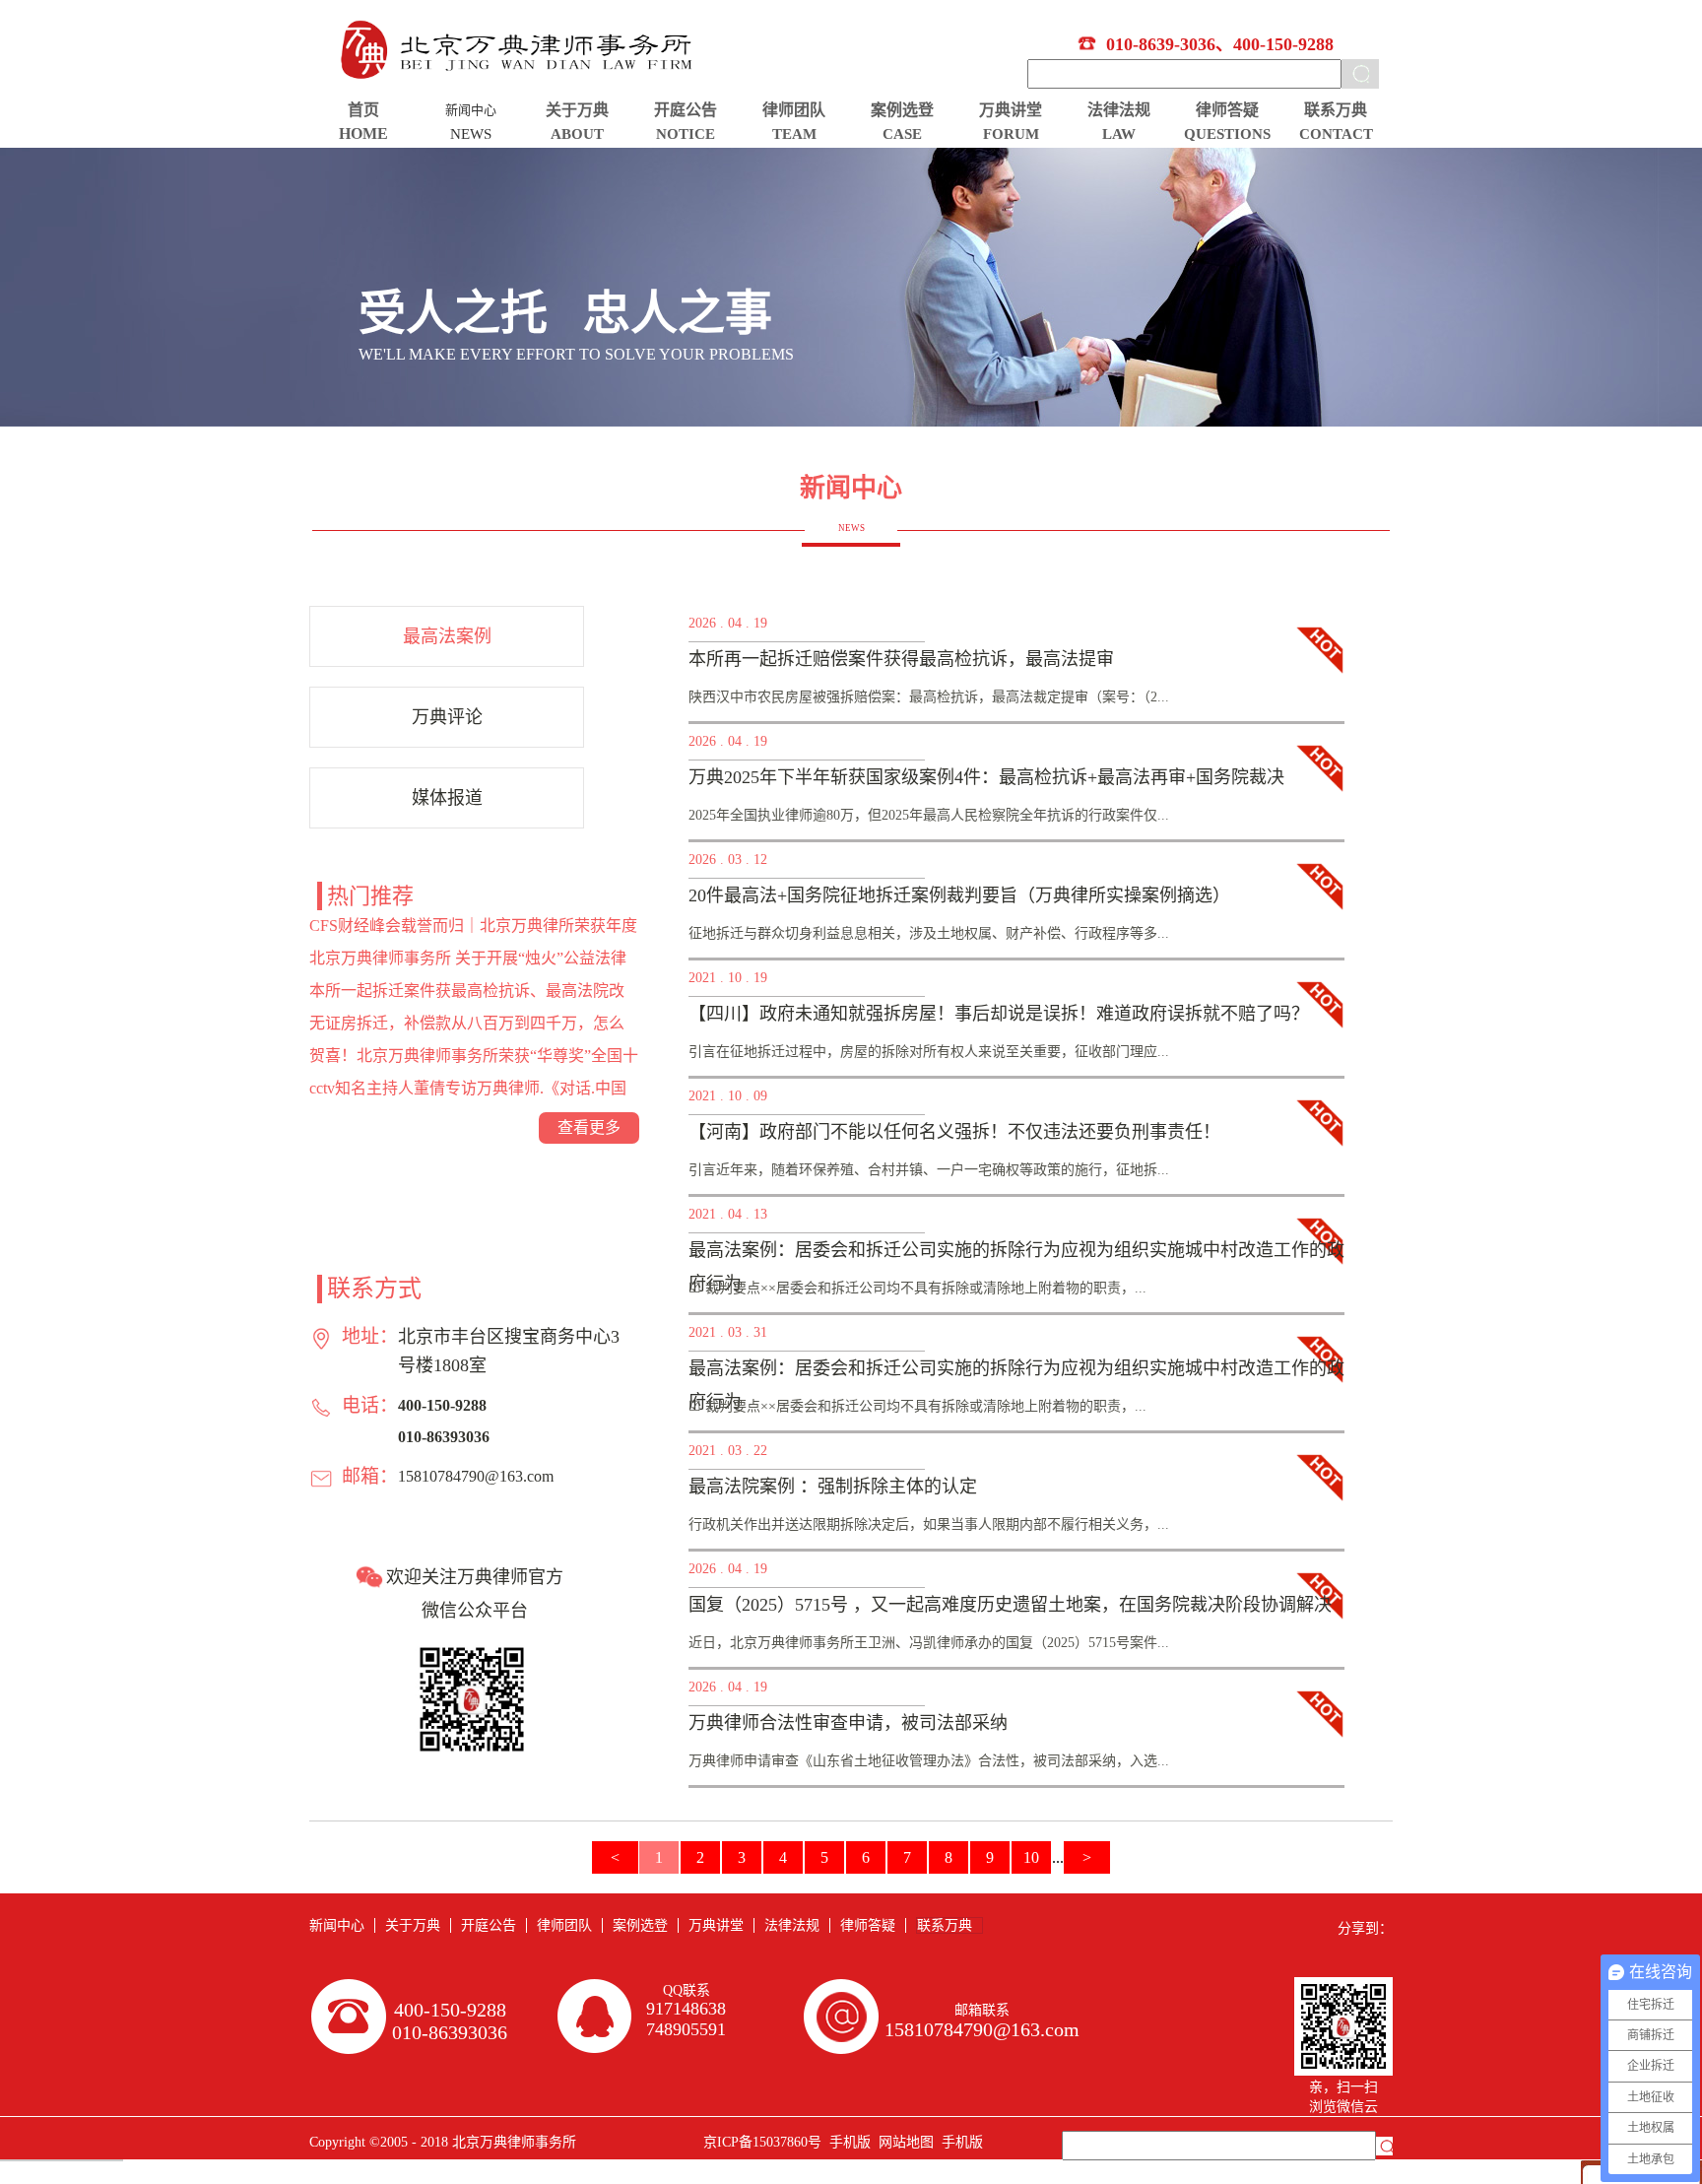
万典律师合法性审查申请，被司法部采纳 (848, 1723)
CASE (902, 134)
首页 (363, 110)
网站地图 (902, 2142)
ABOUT (577, 134)
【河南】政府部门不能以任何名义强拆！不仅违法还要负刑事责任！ (954, 1132)
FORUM (1011, 134)
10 (1031, 1857)
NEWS (471, 134)
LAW (1119, 134)
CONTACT (1336, 134)
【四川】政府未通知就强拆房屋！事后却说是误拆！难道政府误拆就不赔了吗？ (999, 1014)
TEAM (794, 134)
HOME (363, 133)
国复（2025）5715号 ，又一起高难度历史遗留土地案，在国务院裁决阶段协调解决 (1010, 1605)
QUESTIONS (1227, 134)
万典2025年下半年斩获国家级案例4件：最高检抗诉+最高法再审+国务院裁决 (986, 777)
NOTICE (686, 134)
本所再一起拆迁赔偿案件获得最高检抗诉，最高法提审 (901, 659)
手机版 (846, 2142)
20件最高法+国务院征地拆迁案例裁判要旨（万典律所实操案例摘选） (959, 895)
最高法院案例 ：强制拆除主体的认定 (833, 1487)
